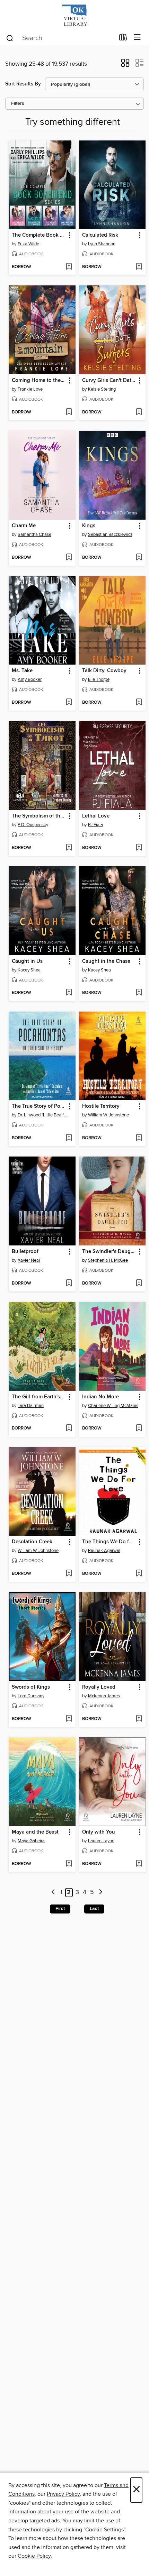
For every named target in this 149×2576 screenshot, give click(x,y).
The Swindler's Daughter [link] (109, 1252)
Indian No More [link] (100, 1397)
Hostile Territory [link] (101, 1106)
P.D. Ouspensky (33, 825)
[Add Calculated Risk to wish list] (139, 267)
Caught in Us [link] (27, 961)
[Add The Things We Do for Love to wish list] (139, 1574)
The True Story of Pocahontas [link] (39, 1106)
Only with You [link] (99, 1832)
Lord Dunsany (31, 1696)
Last (94, 1909)
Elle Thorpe (99, 679)
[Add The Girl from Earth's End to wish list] (69, 1428)
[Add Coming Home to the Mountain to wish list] (69, 412)
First (60, 1909)
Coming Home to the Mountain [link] (39, 381)
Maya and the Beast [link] (35, 1832)
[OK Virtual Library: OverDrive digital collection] (74, 15)
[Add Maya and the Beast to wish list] (69, 1864)
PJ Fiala (95, 825)
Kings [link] (89, 526)
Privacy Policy (63, 2494)
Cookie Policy (34, 2556)
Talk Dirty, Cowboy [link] (104, 671)
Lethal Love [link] (96, 816)
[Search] (10, 38)
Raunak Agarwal (104, 1551)
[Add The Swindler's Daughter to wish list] (139, 1284)
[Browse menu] (137, 38)
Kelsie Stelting (102, 389)
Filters (18, 104)
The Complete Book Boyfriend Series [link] (39, 235)
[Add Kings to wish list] (139, 558)
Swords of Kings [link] (31, 1687)
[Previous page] (53, 1893)
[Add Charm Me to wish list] (69, 558)
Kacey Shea (29, 970)
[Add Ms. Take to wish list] (69, 703)
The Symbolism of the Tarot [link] (39, 816)
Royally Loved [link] (99, 1687)
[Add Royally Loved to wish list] (139, 1719)
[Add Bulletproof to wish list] (69, 1284)
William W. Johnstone (108, 1115)
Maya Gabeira (31, 1841)
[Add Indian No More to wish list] (139, 1428)
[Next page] (101, 1893)
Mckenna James (104, 1696)
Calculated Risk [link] (100, 235)
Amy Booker (30, 679)
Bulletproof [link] (25, 1252)
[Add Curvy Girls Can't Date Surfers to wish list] (139, 412)
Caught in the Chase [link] (106, 961)
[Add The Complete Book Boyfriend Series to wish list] (69, 267)
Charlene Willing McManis (113, 1406)
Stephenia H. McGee (108, 1260)
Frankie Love (30, 389)
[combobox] (60, 38)
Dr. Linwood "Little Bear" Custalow (43, 1115)
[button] (125, 65)
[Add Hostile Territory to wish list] (139, 1138)
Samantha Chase (34, 535)
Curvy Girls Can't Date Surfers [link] (109, 381)
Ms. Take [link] (22, 671)
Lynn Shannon (102, 244)
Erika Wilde (28, 244)
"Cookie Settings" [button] (104, 2530)
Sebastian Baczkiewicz (110, 535)
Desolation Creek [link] (32, 1542)
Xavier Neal (29, 1260)
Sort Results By (23, 84)
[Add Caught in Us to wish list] (69, 993)
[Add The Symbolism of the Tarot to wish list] (69, 848)
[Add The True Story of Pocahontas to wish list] (69, 1138)
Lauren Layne (101, 1841)
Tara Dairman (31, 1406)
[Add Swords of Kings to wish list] (69, 1719)
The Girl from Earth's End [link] (39, 1397)
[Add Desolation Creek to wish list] (69, 1574)
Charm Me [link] (24, 526)
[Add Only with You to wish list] (139, 1864)
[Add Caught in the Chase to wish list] (139, 993)
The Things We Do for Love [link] (109, 1542)
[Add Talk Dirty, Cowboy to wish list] (139, 703)
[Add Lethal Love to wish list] (139, 848)
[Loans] (123, 39)
